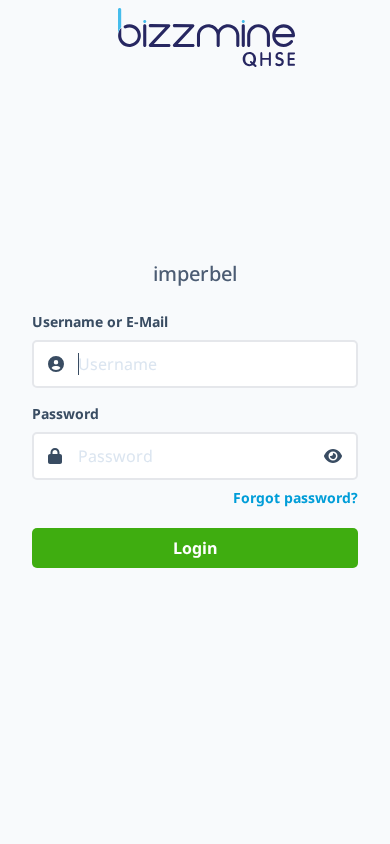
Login (195, 548)
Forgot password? (295, 497)
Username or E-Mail (100, 321)
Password (65, 413)
